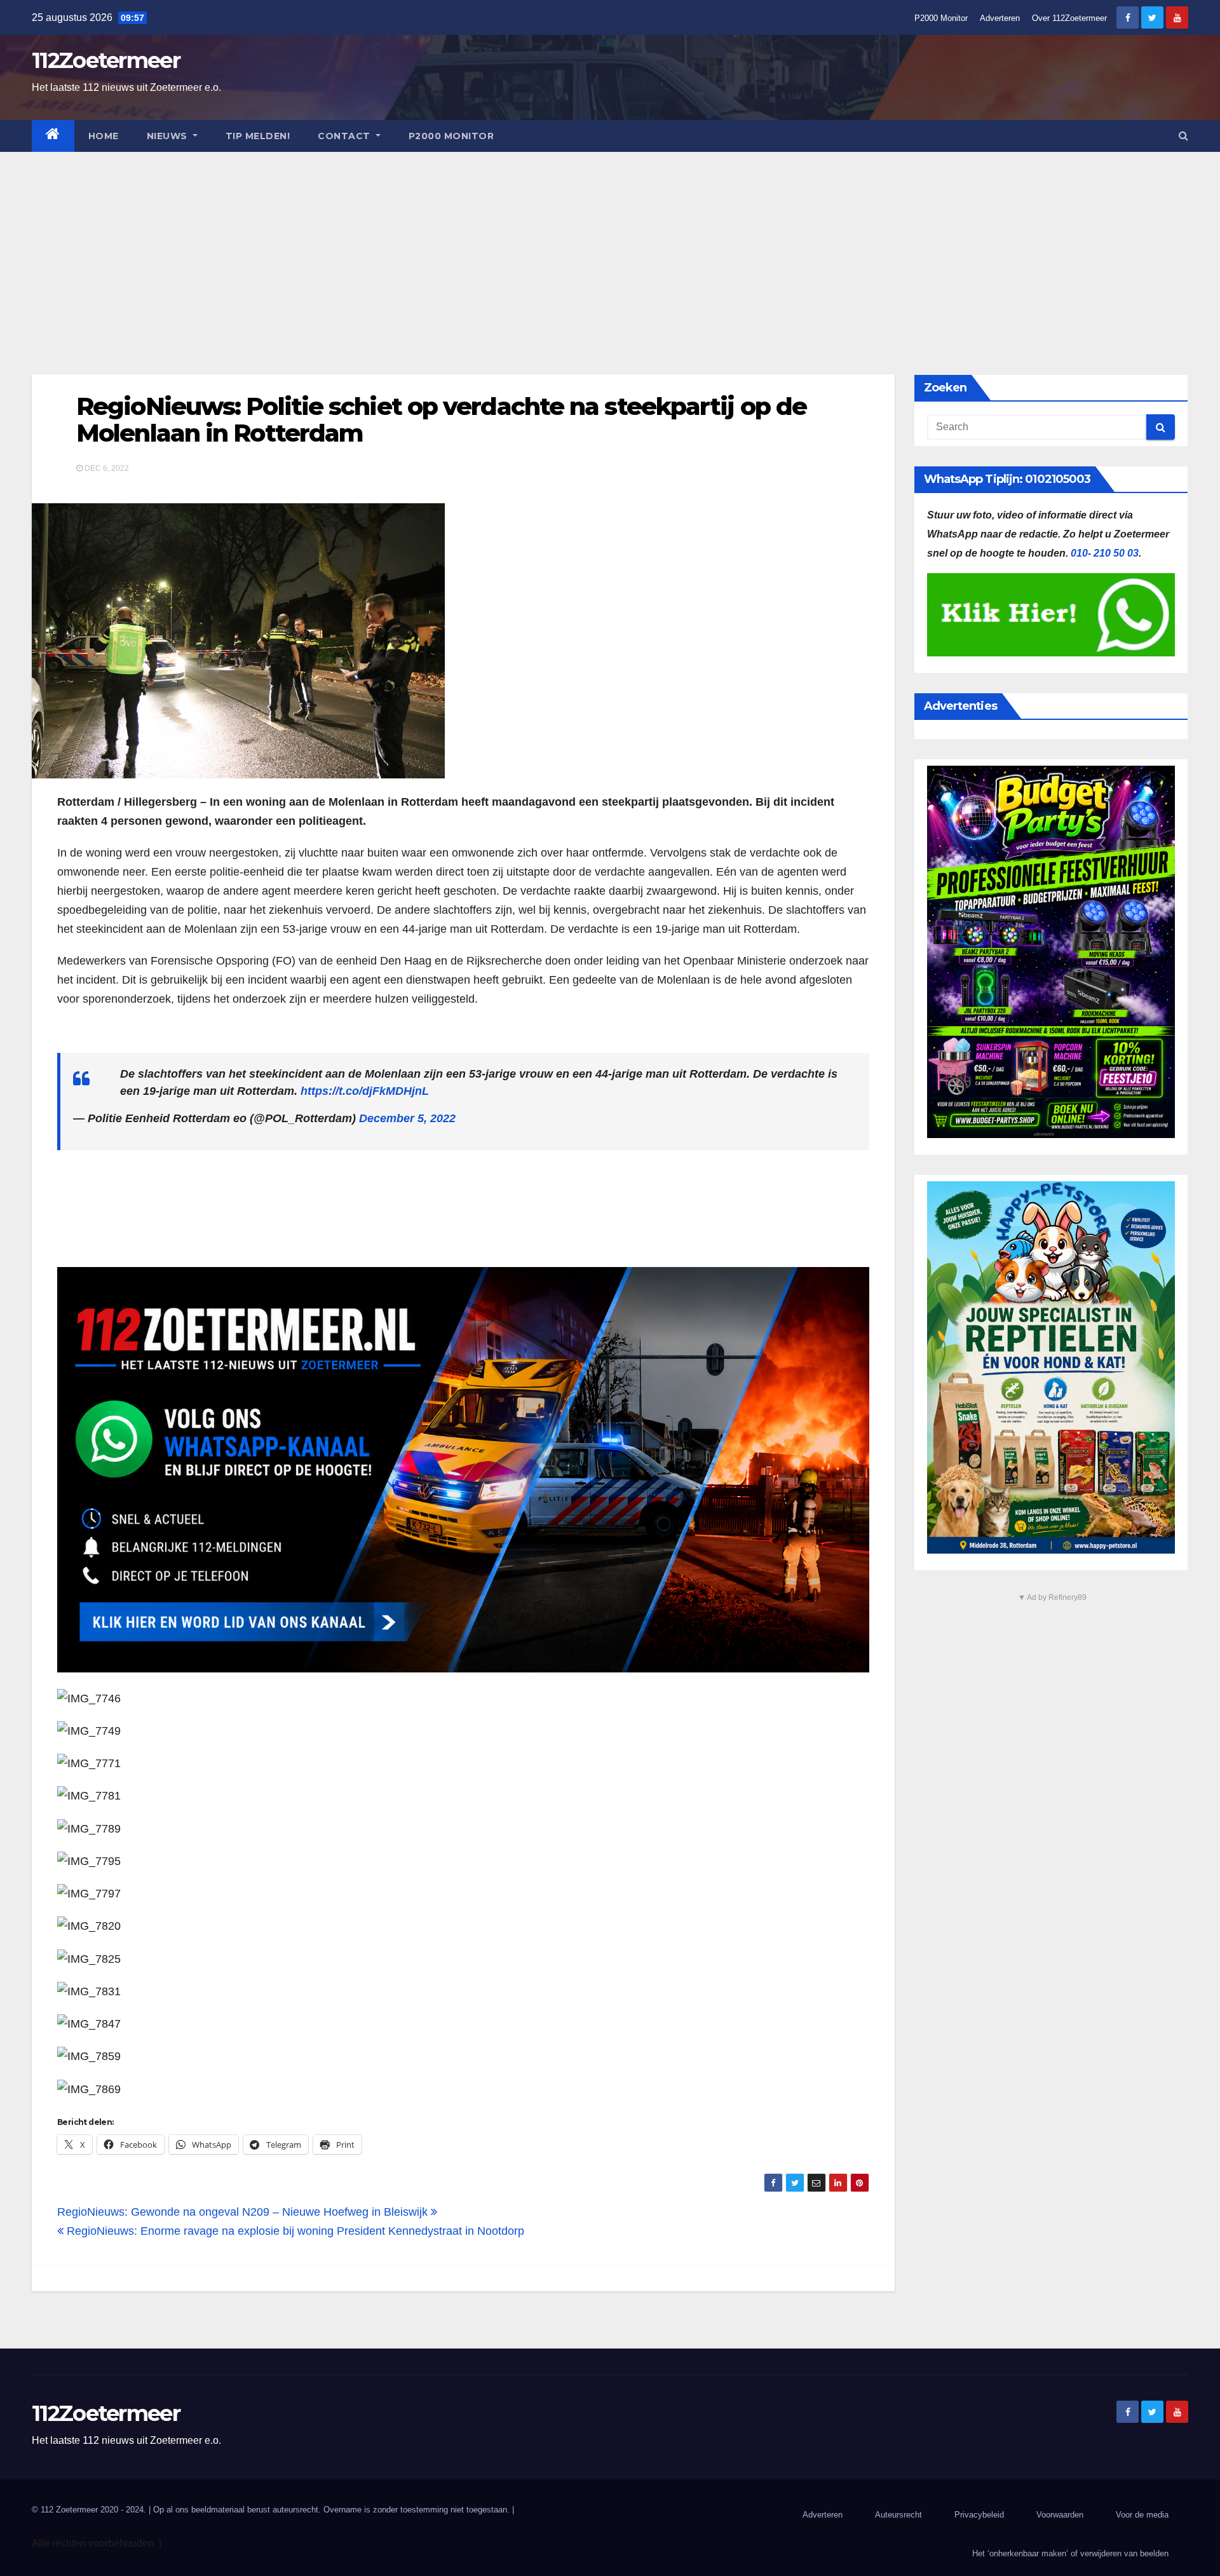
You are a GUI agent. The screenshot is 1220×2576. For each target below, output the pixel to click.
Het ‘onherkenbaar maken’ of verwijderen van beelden (1070, 2553)
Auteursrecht (898, 2515)
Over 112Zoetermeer (1069, 18)
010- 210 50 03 (1105, 553)
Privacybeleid (979, 2515)
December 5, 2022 (407, 1118)
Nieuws (169, 136)
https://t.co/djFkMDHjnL (365, 1091)
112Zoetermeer (106, 60)
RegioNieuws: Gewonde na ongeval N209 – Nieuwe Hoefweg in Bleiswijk (244, 2212)
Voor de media (1142, 2515)
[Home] (53, 136)
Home (104, 136)
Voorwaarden (1060, 2515)
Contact (345, 136)
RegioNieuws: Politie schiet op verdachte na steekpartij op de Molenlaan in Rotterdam (441, 420)
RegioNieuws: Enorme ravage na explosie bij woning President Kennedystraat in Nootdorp (294, 2231)
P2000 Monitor (941, 18)
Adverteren (1000, 18)
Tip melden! (258, 136)
